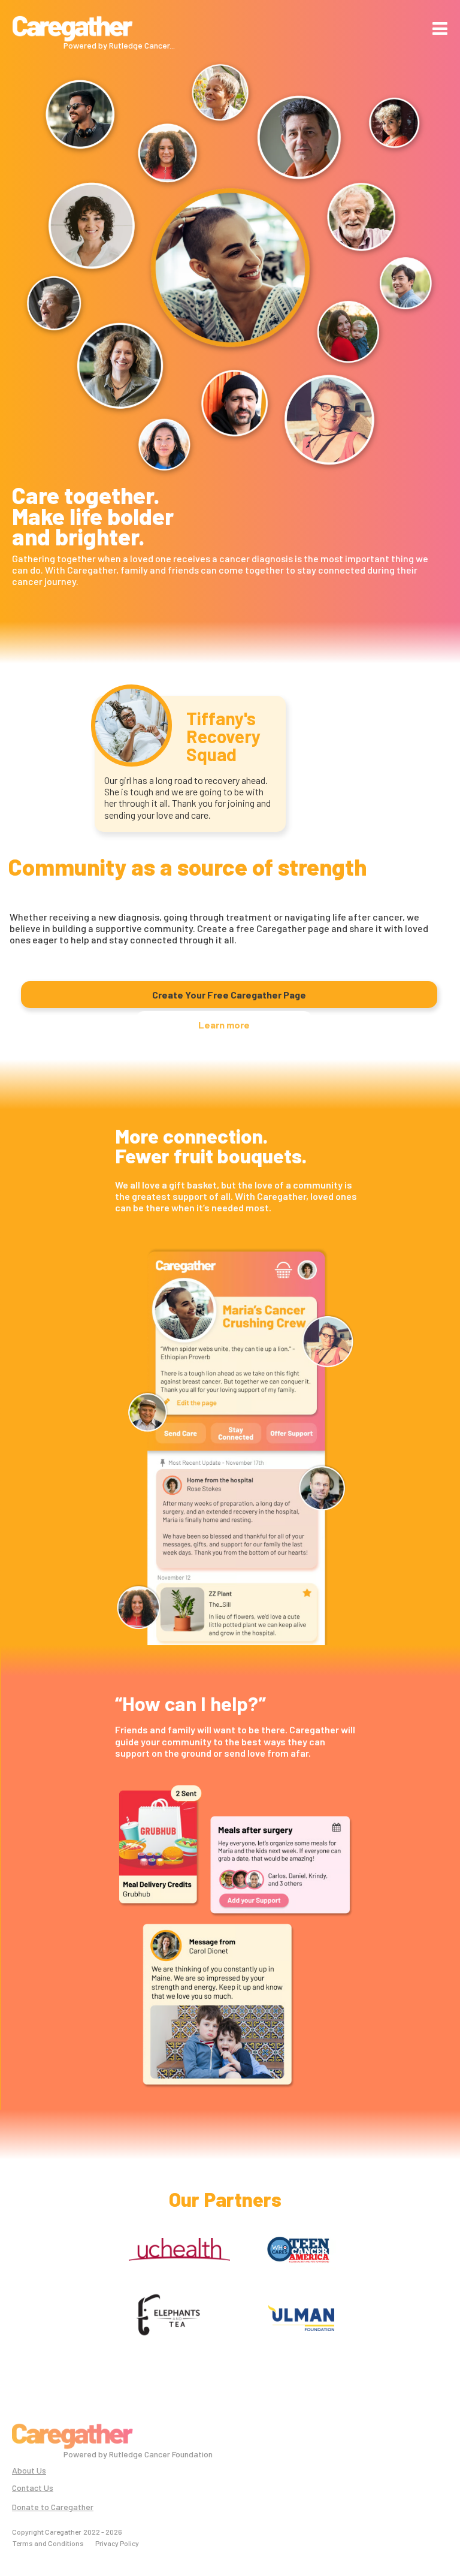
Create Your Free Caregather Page (229, 995)
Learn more (224, 1025)
